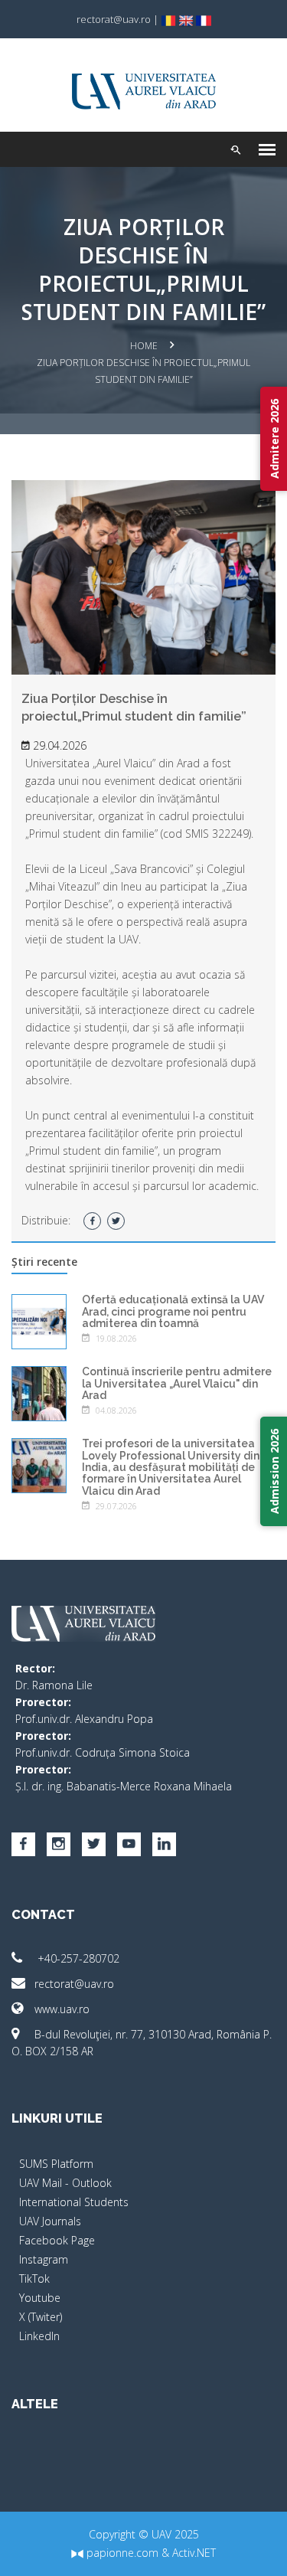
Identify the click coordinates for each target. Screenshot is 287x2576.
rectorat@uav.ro (74, 1984)
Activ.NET (194, 2553)
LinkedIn (39, 2336)
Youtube (40, 2298)
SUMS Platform (56, 2164)
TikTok (34, 2279)
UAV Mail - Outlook (65, 2183)
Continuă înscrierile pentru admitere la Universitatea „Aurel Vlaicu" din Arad (177, 1383)
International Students (74, 2202)
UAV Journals (50, 2221)
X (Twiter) (41, 2317)
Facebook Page (57, 2240)
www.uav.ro (62, 2009)
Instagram (44, 2259)
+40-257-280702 (77, 1958)
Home (144, 346)
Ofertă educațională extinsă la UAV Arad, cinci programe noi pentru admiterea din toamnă (173, 1311)
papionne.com (121, 2553)
